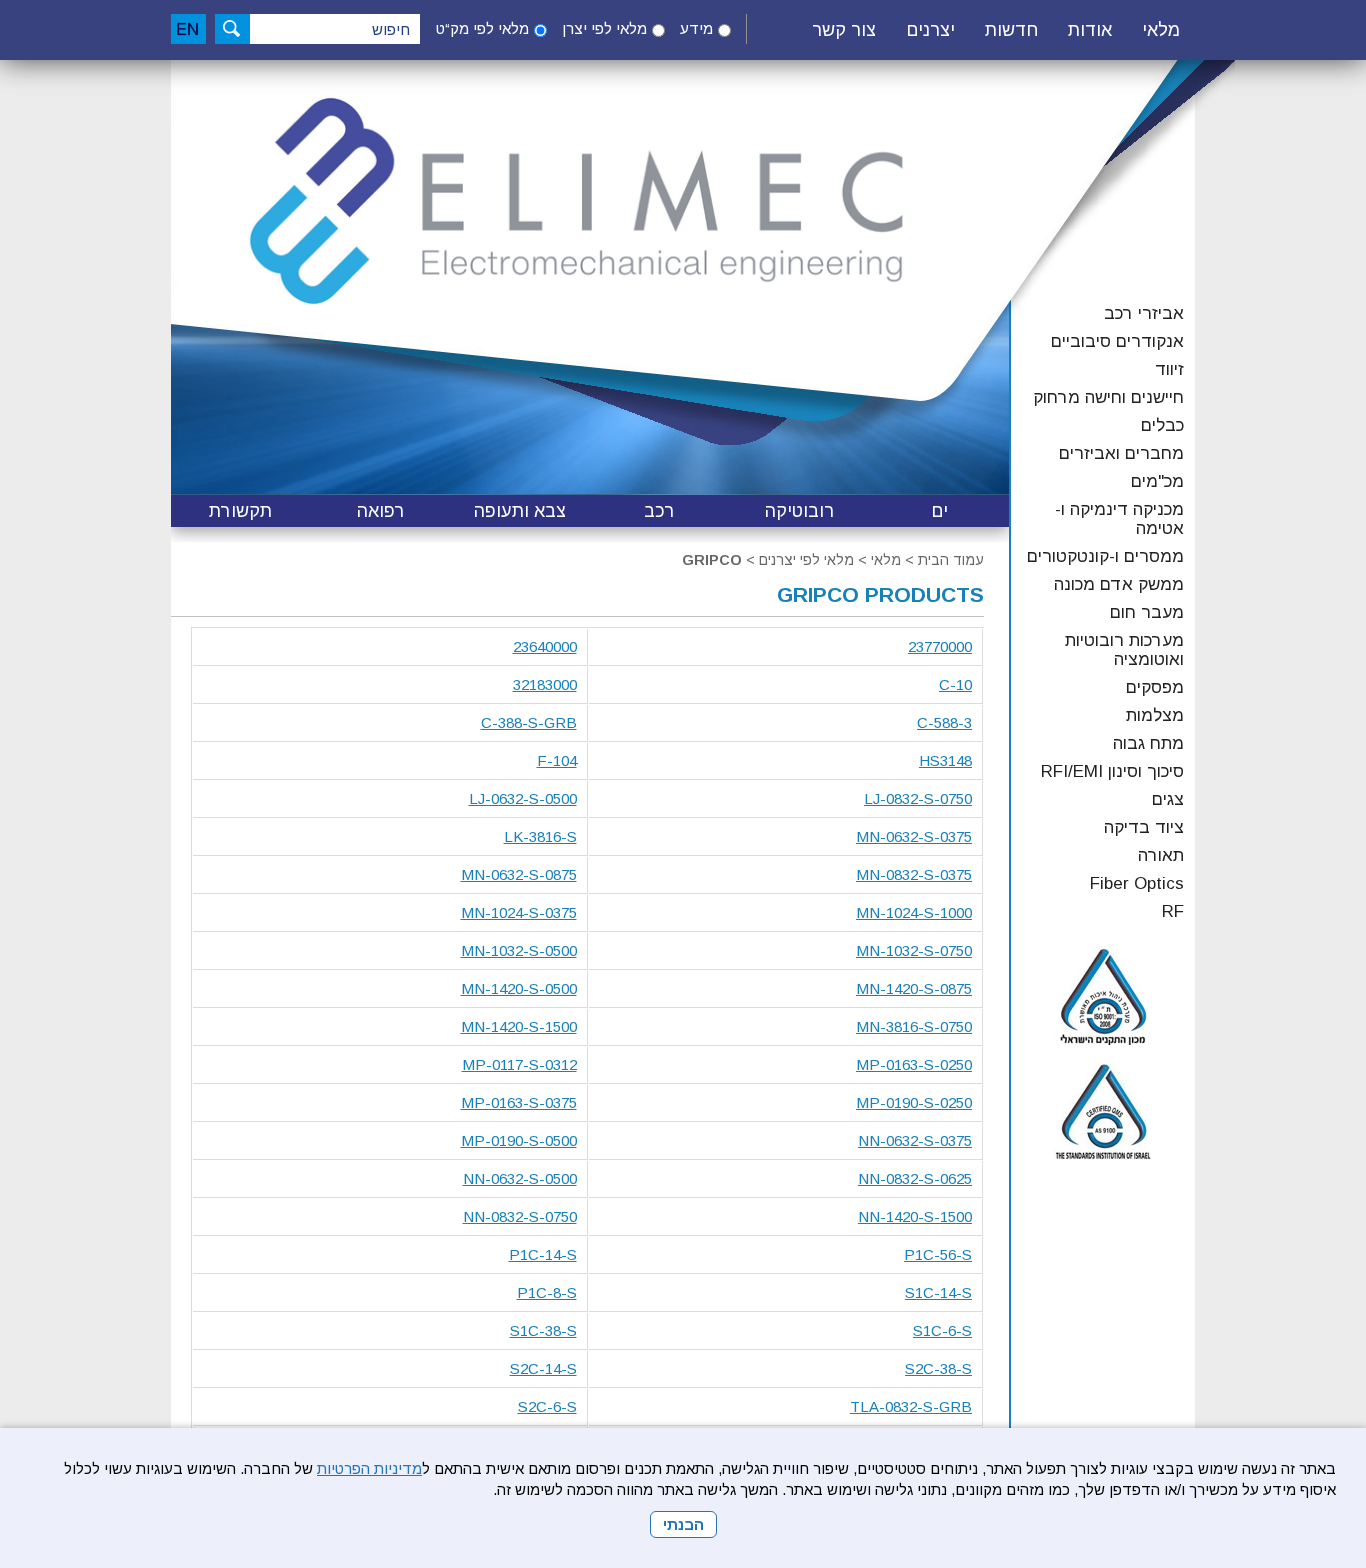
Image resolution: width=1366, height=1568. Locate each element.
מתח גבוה (1148, 743)
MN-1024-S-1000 (914, 912)
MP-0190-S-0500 (519, 1140)
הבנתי (683, 1524)
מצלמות (1155, 715)
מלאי (1161, 30)
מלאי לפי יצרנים (806, 560)
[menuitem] (1161, 31)
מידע (696, 28)
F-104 (557, 760)
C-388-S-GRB (529, 722)
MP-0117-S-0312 (519, 1064)
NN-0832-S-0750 (520, 1216)
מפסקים (1155, 687)
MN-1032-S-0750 (914, 950)
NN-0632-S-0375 (915, 1140)
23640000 (545, 646)
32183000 (545, 684)
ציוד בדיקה (1144, 827)
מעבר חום (1147, 612)
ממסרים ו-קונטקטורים (1105, 556)
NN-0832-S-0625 (915, 1178)
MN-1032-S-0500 (519, 950)
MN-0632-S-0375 (914, 836)
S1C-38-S (543, 1330)
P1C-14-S (543, 1254)
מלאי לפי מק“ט (482, 28)
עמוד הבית (951, 560)
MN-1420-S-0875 (914, 988)
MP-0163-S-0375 (519, 1102)
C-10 (955, 684)
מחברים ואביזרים (1121, 453)
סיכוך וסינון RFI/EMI (1112, 771)
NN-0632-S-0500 (520, 1178)
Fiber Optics (1137, 883)
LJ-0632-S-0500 (523, 798)
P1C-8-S (547, 1292)
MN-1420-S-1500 (519, 1026)
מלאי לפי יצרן (604, 28)
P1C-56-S (938, 1254)
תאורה (1161, 855)
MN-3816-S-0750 (914, 1026)
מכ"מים (1157, 481)
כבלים (1162, 425)
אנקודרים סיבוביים (1117, 341)
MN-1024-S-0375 (519, 912)
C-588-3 (944, 722)
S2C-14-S (543, 1368)
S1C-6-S (942, 1330)
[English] (188, 29)
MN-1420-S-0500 (519, 988)
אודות (1090, 30)
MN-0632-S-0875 (519, 874)
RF (1173, 911)
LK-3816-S (540, 836)
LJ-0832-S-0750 (918, 798)
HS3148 (945, 760)
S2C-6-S (547, 1406)
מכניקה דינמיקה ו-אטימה (1119, 519)
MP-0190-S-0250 (914, 1102)
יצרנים (930, 30)
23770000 (940, 646)
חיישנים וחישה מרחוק (1108, 397)
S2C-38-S (938, 1368)
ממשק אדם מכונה (1119, 584)
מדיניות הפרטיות (369, 1468)
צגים (1168, 799)
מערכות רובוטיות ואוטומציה (1124, 650)
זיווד (1169, 369)
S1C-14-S (938, 1292)
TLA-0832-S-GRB (911, 1406)
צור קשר (844, 30)
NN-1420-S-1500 (915, 1216)
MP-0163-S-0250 (914, 1064)
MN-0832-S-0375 (914, 874)
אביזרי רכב (1144, 313)
